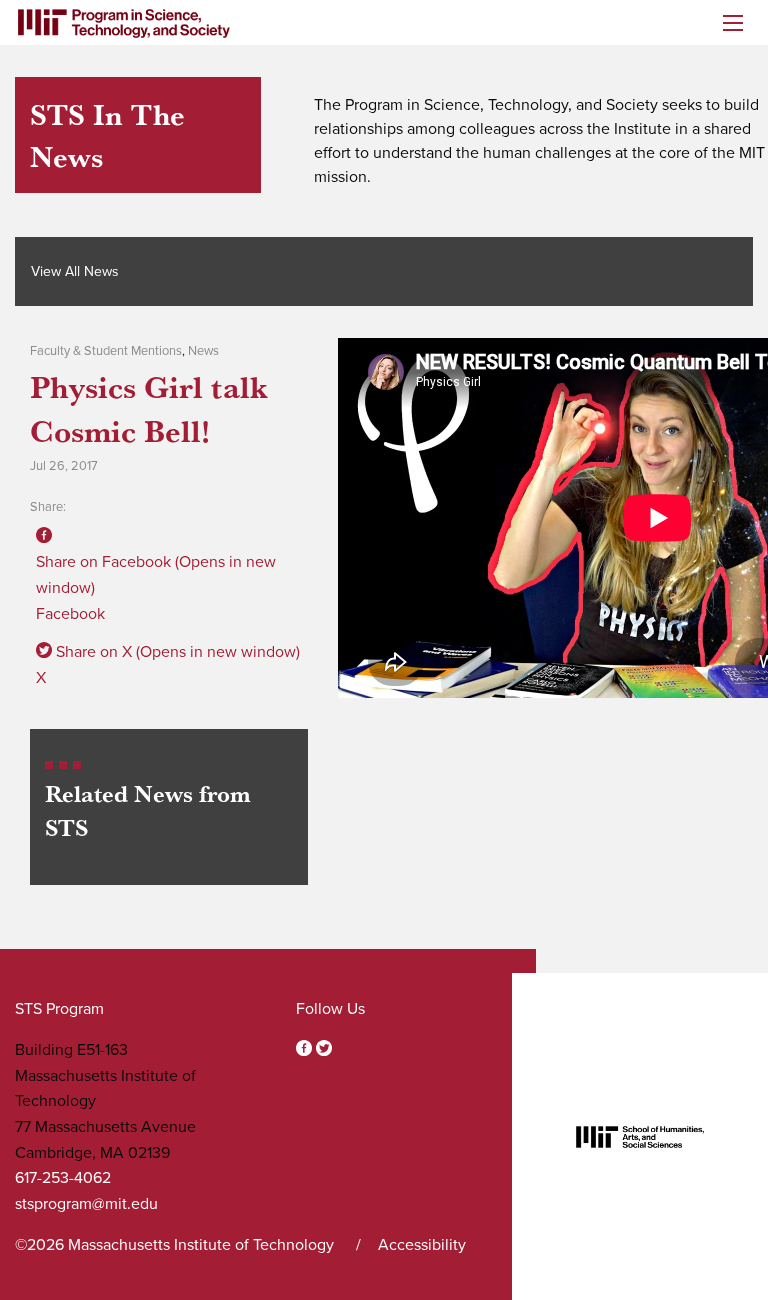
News (203, 351)
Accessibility (422, 1245)
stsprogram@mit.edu (86, 1204)
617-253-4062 (63, 1178)
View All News (75, 271)
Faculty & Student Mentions (106, 351)
